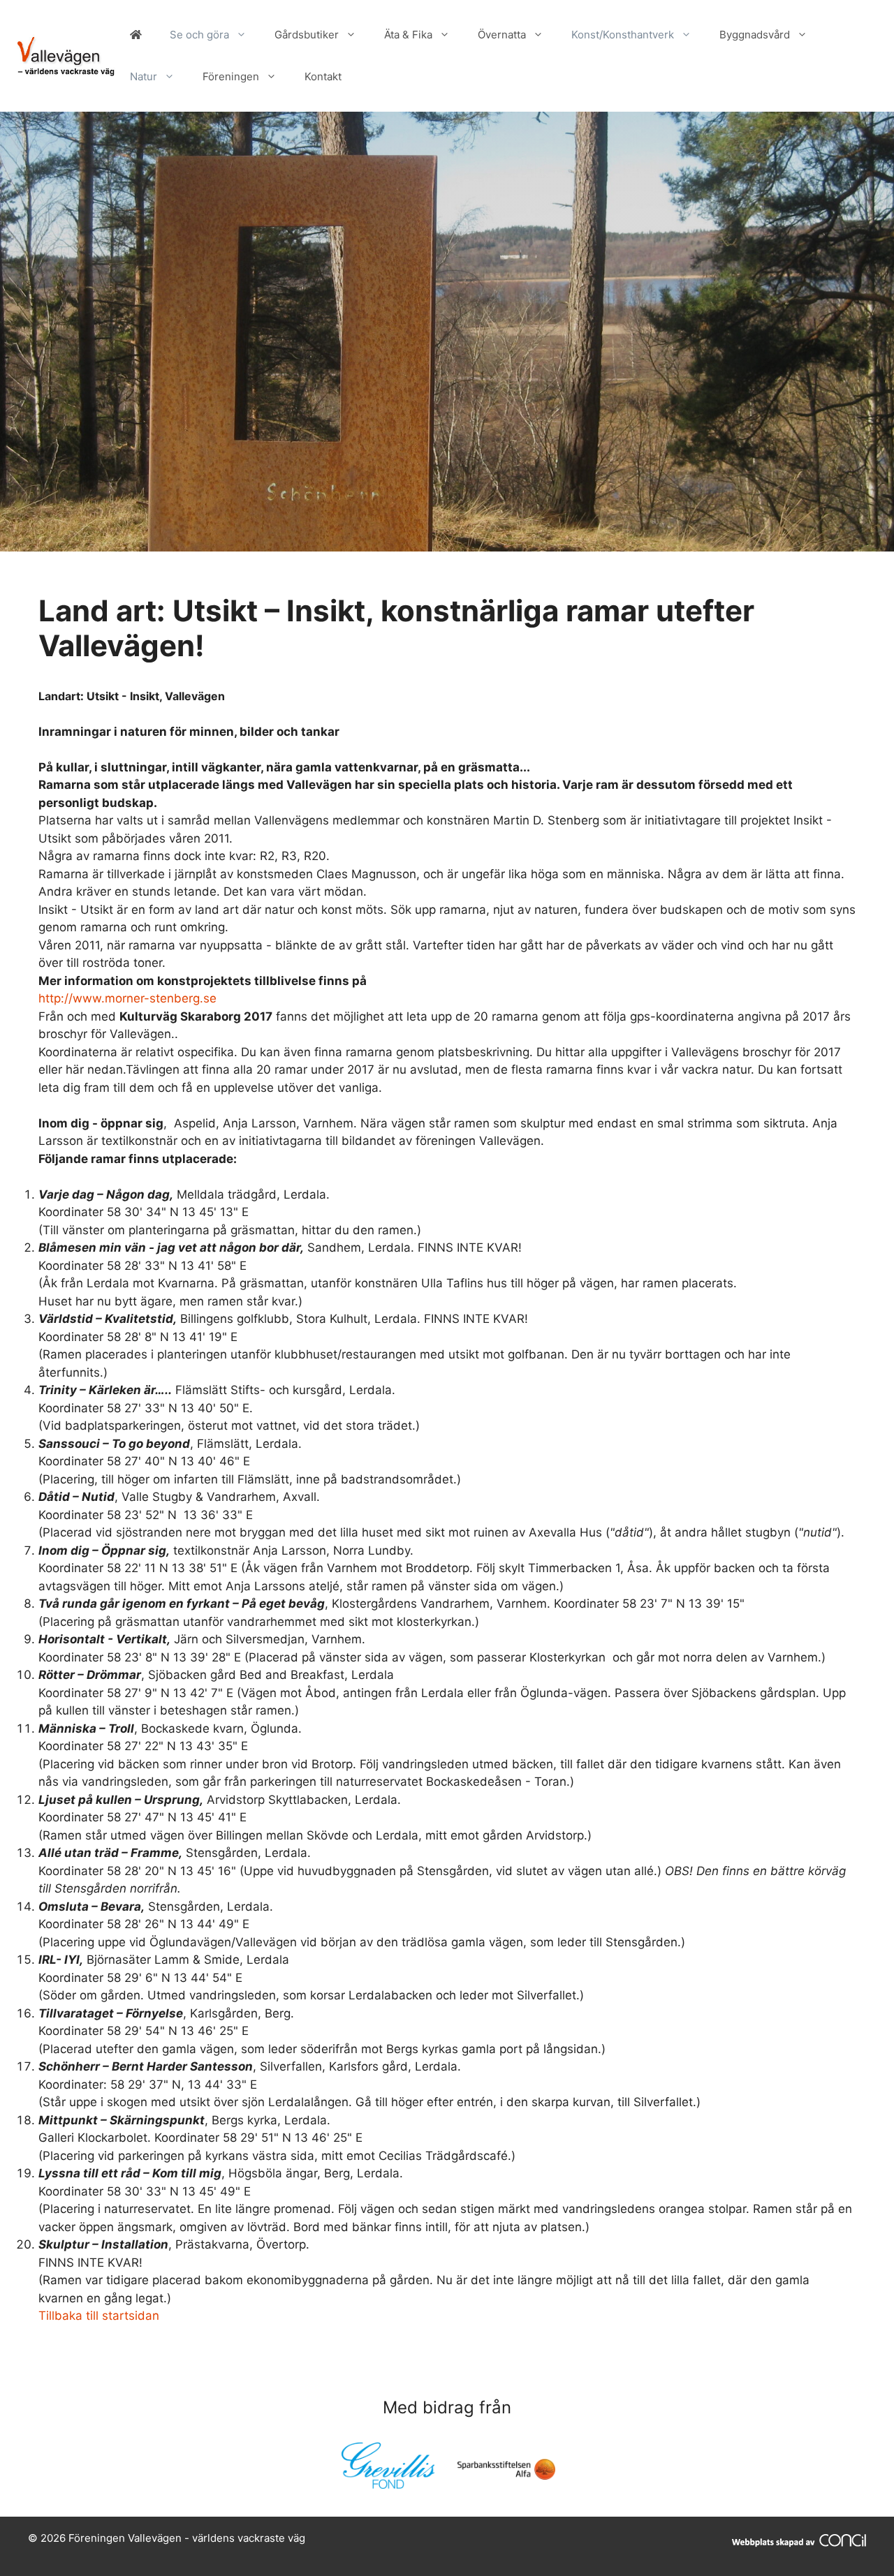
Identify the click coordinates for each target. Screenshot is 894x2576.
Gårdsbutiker (307, 35)
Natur (144, 76)
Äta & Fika (408, 35)
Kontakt (323, 76)
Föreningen (231, 76)
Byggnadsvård (755, 35)
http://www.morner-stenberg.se (127, 998)
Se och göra (199, 35)
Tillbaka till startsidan (99, 2316)
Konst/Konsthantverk (623, 35)
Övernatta (502, 35)
